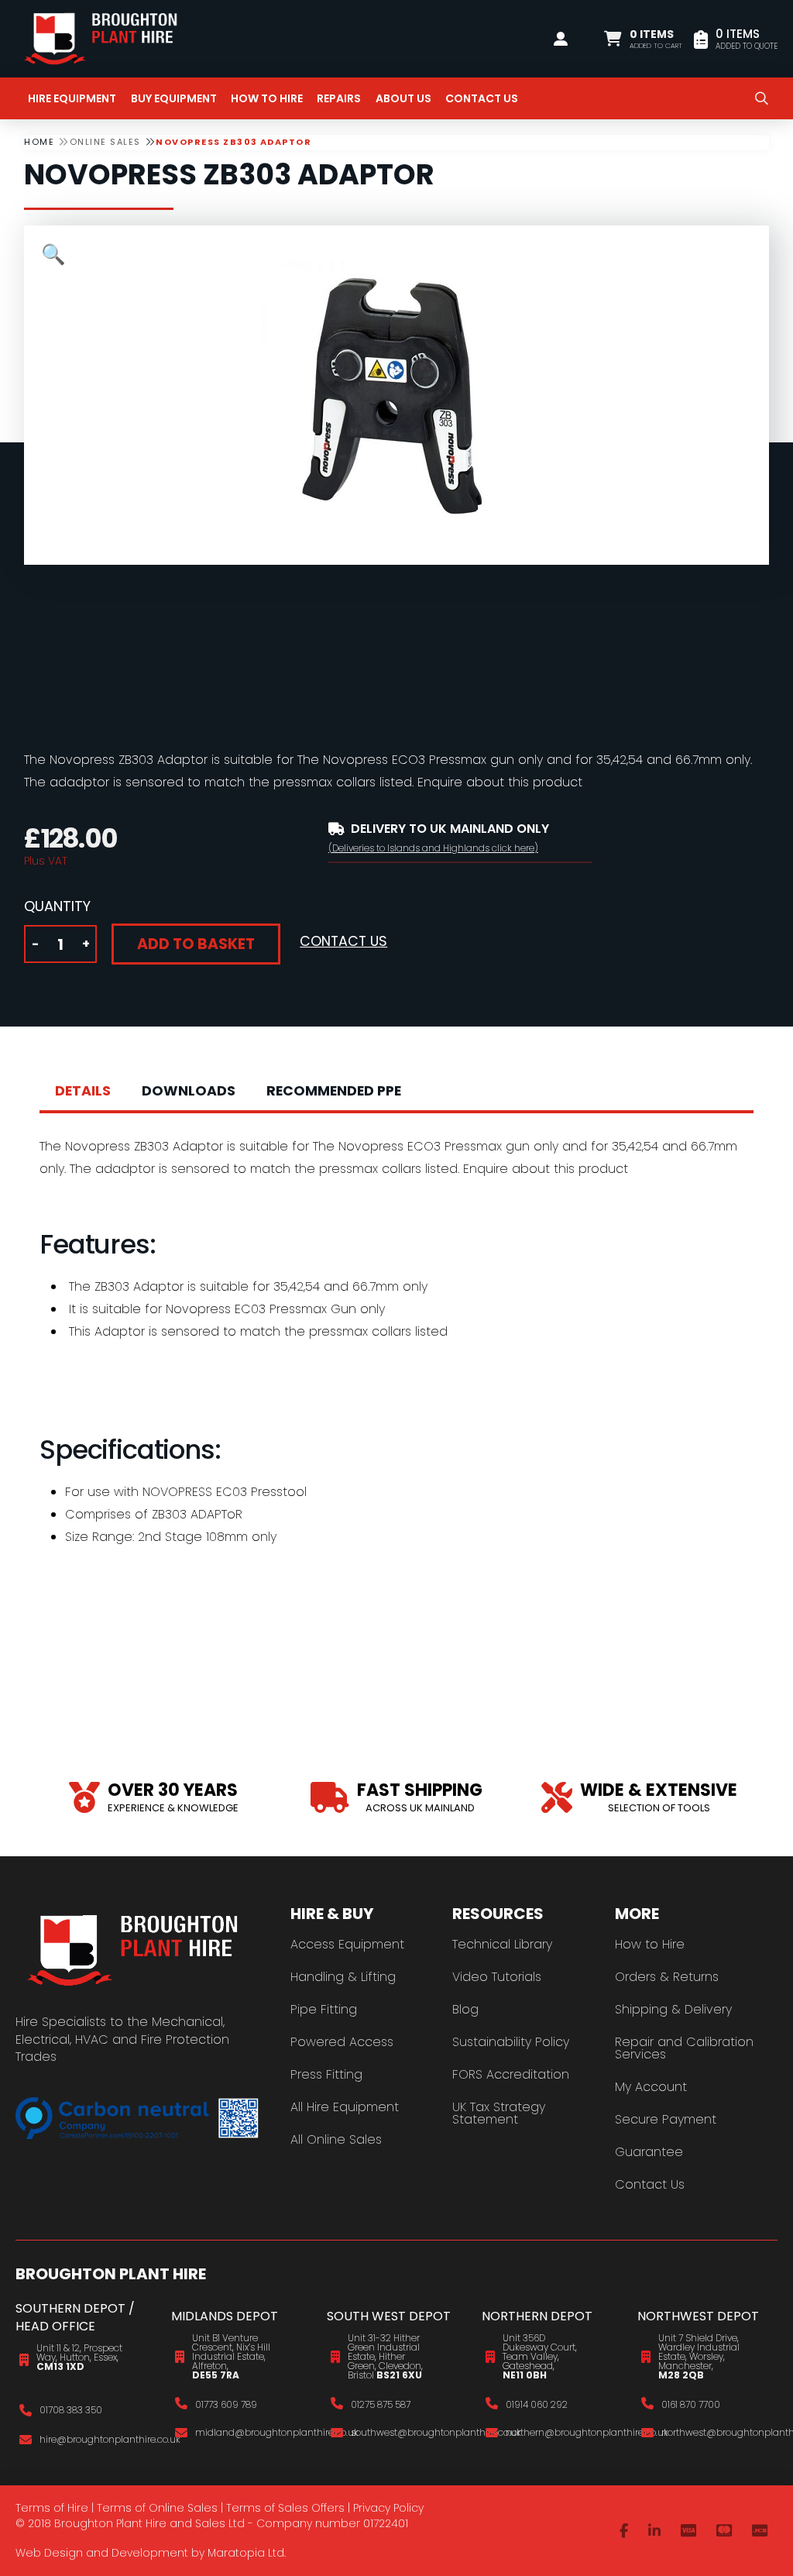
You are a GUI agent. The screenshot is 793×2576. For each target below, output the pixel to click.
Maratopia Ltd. (247, 2553)
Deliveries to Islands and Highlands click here (433, 848)
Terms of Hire (52, 2508)
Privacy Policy (388, 2508)
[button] (643, 39)
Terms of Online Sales (157, 2508)
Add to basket (196, 944)
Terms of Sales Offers (285, 2508)
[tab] (83, 1092)
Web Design (49, 2553)
